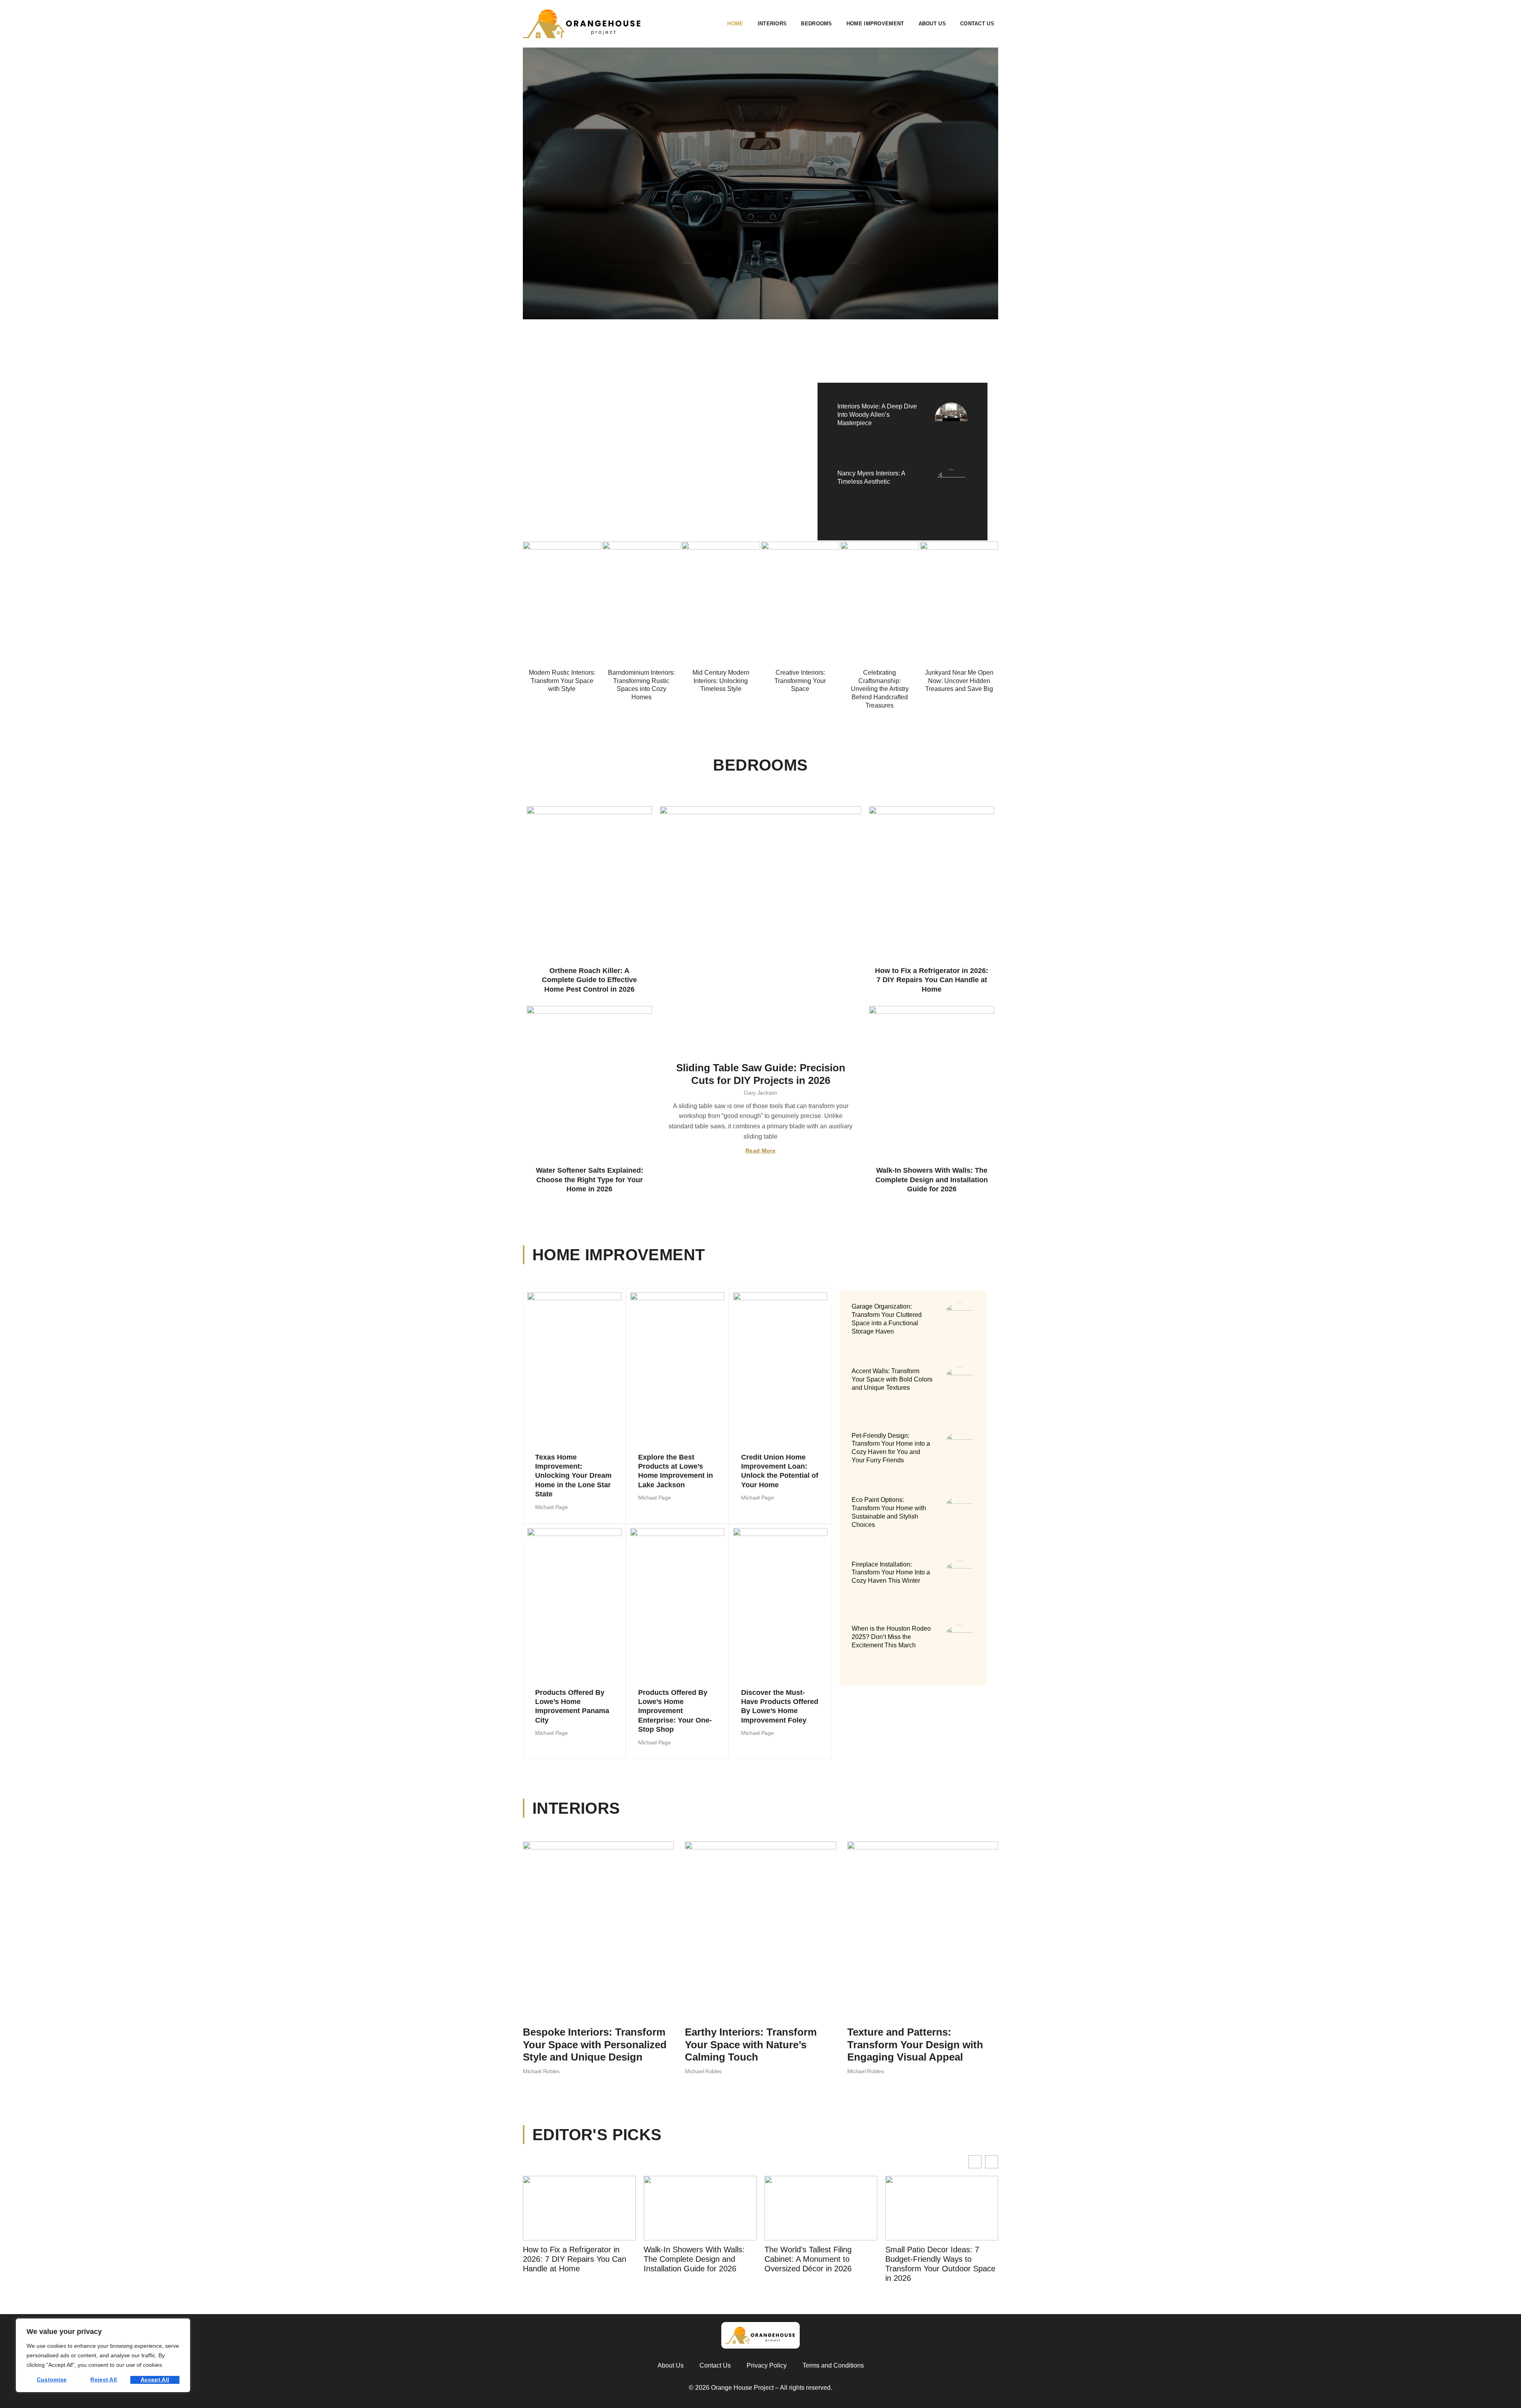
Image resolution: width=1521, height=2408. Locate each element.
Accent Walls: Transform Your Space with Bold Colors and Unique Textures (892, 1379)
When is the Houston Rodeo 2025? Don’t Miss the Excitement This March (891, 1637)
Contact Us (977, 24)
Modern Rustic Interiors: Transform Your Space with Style (562, 681)
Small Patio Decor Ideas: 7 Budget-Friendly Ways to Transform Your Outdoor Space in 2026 (820, 2264)
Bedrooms (816, 24)
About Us (932, 24)
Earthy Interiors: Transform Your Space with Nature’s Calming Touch (751, 2044)
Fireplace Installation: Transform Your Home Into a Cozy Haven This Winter (891, 1573)
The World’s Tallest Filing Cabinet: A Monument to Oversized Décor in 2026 (687, 2259)
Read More (760, 1151)
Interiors (772, 24)
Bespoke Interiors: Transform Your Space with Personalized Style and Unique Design (595, 2044)
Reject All (104, 2379)
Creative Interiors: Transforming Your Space (800, 681)
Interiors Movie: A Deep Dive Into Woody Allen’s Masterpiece (877, 415)
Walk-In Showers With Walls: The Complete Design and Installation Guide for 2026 (932, 1180)
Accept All (155, 2379)
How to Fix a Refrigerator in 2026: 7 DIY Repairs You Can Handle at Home (932, 980)
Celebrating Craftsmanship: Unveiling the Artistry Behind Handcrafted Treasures (880, 689)
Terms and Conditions (833, 2365)
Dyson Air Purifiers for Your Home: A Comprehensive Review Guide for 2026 (933, 2259)
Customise (52, 2379)
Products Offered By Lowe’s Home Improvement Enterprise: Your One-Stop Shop (675, 1711)
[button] (992, 2162)
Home (735, 24)
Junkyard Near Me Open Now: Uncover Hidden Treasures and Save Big (959, 681)
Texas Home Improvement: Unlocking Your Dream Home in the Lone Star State (573, 1476)
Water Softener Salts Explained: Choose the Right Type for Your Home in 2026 (590, 1180)
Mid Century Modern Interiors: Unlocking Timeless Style (721, 681)
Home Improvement (875, 24)
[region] (103, 2355)
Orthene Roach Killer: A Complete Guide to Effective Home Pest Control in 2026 (589, 980)
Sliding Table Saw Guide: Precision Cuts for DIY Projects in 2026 (761, 1074)
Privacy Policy (767, 2365)
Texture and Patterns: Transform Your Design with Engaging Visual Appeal (915, 2044)
